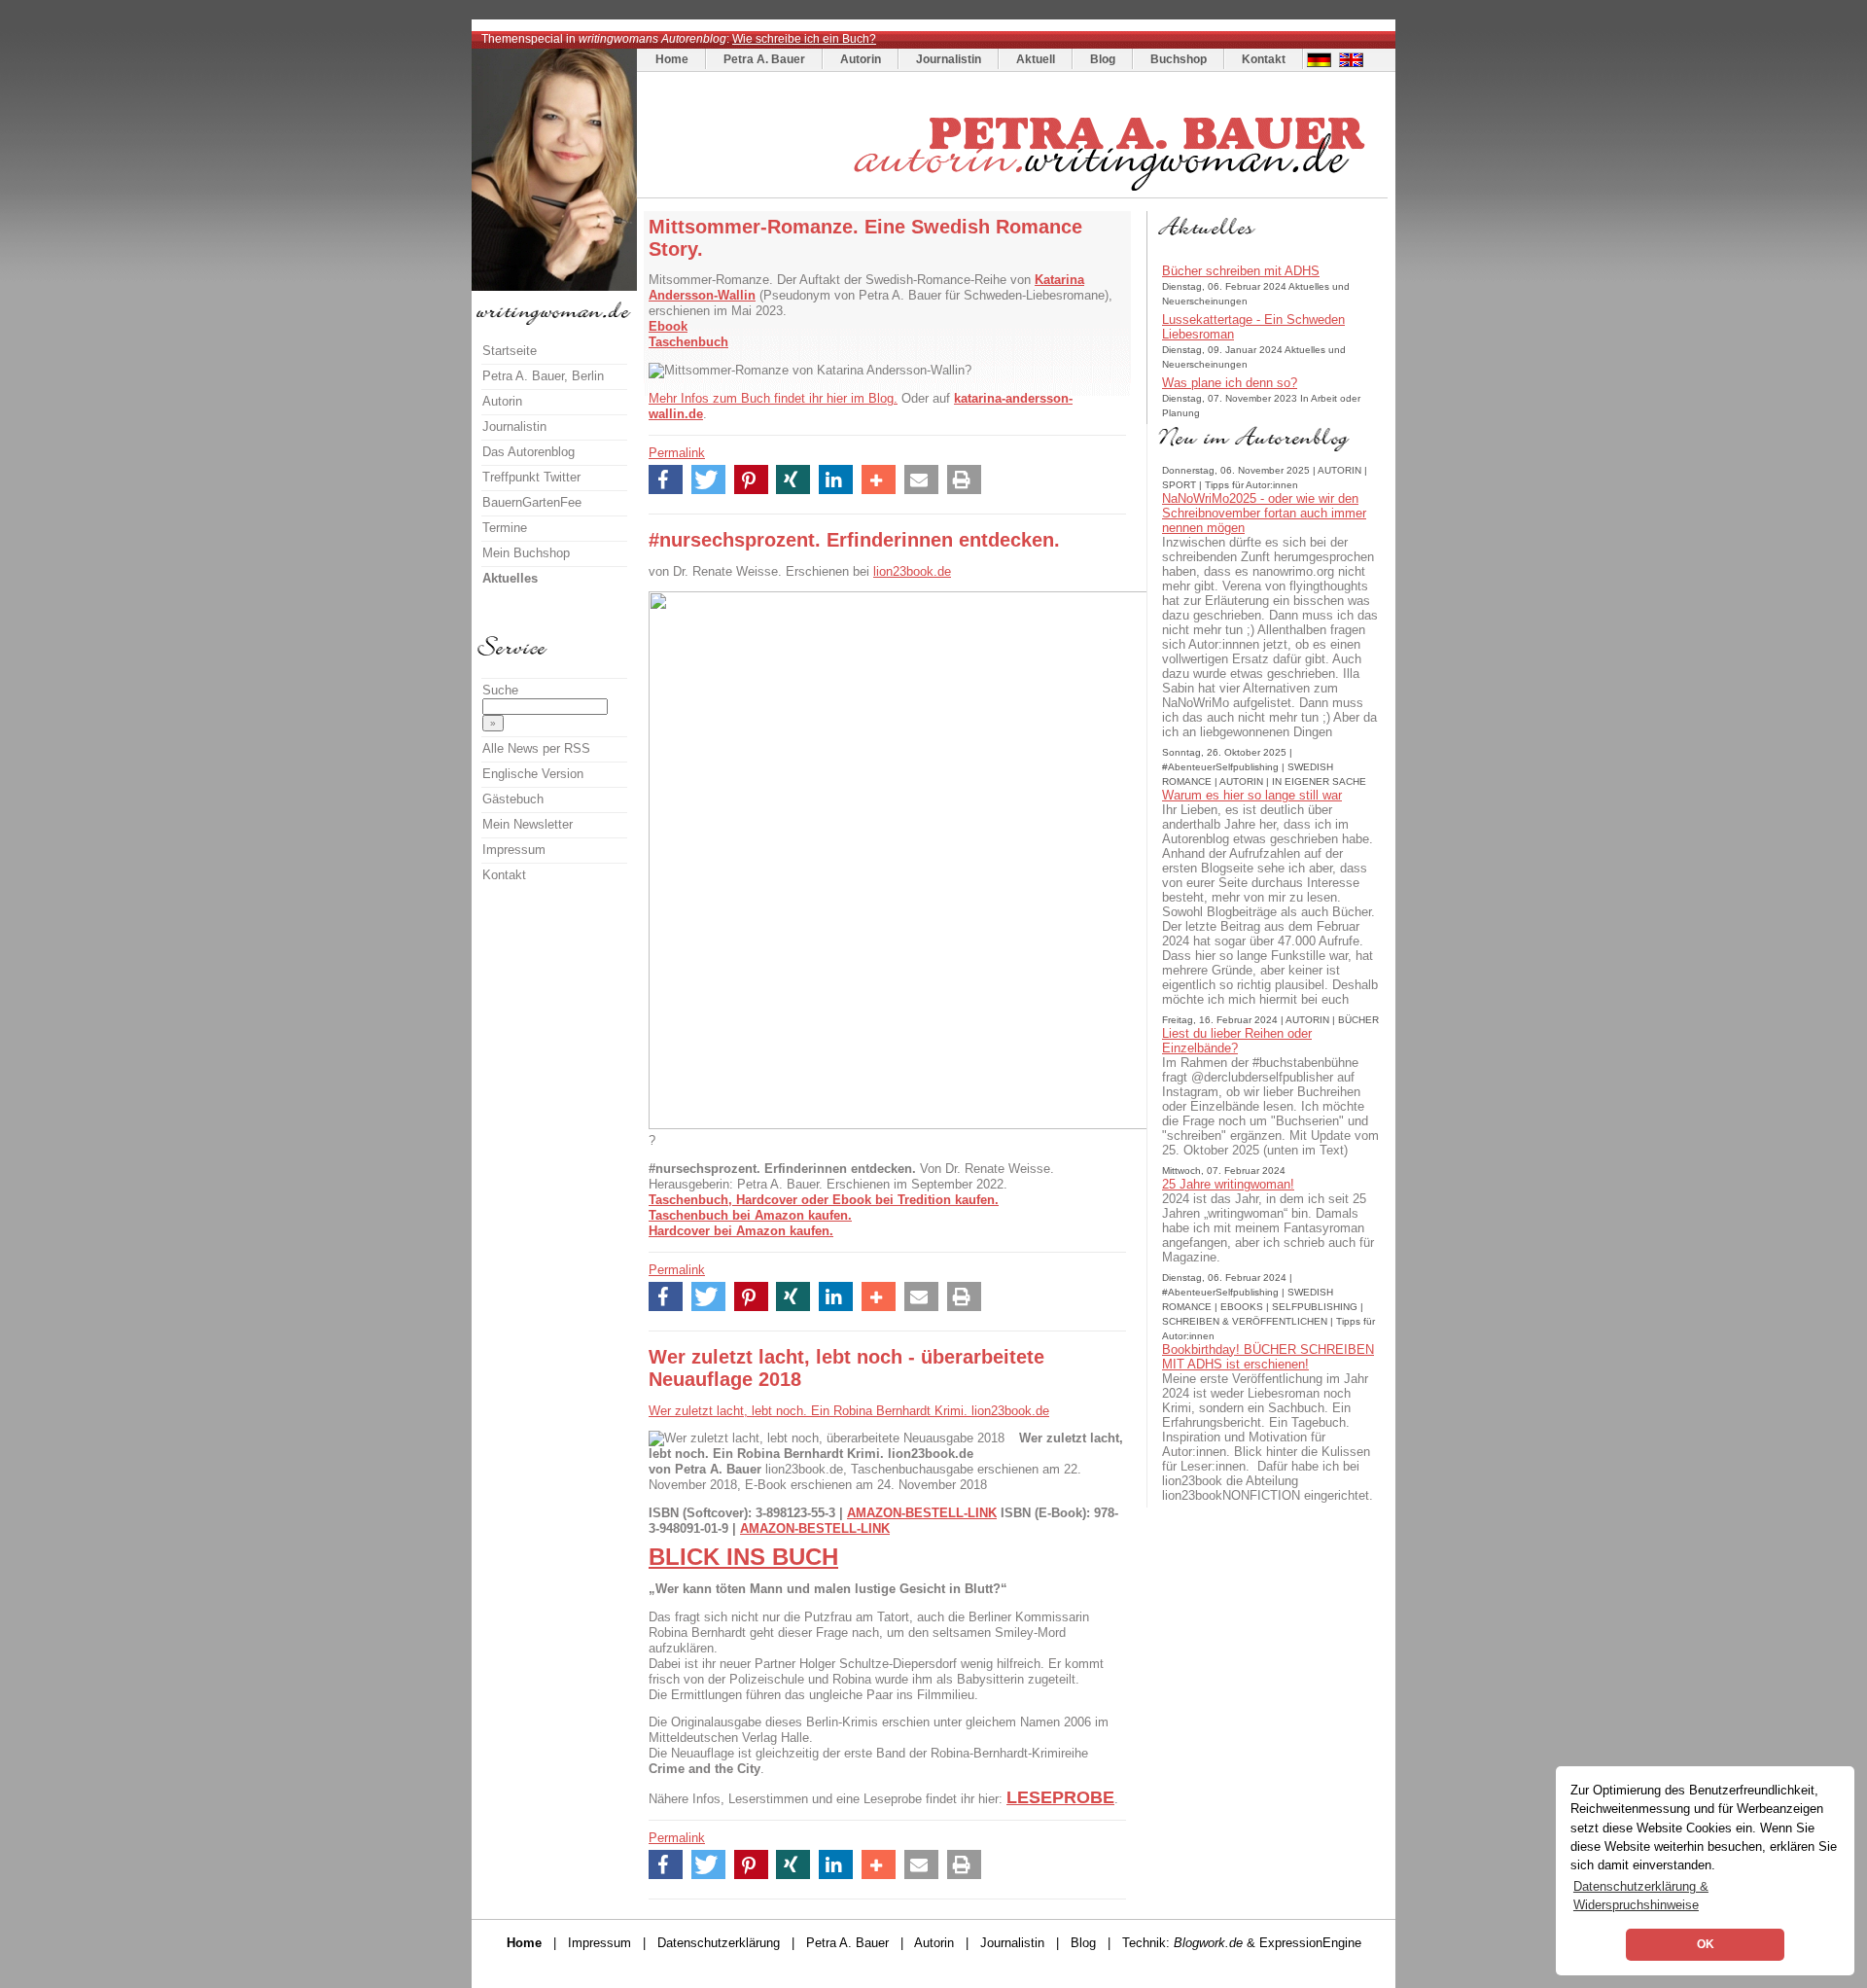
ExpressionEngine (1310, 1943)
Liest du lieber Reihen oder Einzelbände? (1237, 1041)
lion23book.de (912, 571)
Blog (1103, 59)
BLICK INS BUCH (743, 1557)
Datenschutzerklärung (719, 1943)
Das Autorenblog (528, 452)
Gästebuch (513, 799)
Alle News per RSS (536, 748)
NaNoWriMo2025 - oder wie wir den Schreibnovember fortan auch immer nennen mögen (1264, 513)
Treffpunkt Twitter (531, 477)
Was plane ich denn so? (1230, 383)
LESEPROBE (1060, 1797)
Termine (505, 528)
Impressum (514, 850)
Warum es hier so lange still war (1252, 795)
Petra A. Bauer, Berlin (543, 376)
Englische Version (533, 774)
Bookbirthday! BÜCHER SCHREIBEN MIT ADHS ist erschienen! (1268, 1357)
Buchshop (1179, 59)
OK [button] (1706, 1944)
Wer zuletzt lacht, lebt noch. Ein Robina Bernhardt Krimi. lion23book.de (849, 1411)
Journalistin (949, 59)
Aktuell (1036, 59)
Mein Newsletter (528, 824)
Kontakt (1264, 59)
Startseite (510, 351)
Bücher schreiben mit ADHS (1241, 271)
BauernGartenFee (532, 502)
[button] (666, 479)
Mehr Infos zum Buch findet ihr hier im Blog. (773, 398)
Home (672, 59)
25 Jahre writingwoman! (1228, 1184)
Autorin (861, 59)
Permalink (677, 453)
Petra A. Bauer (764, 59)
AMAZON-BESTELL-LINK (922, 1513)
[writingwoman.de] (1015, 193)
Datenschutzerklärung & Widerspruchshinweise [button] (1641, 1896)
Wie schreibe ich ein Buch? (804, 39)
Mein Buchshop (526, 553)
